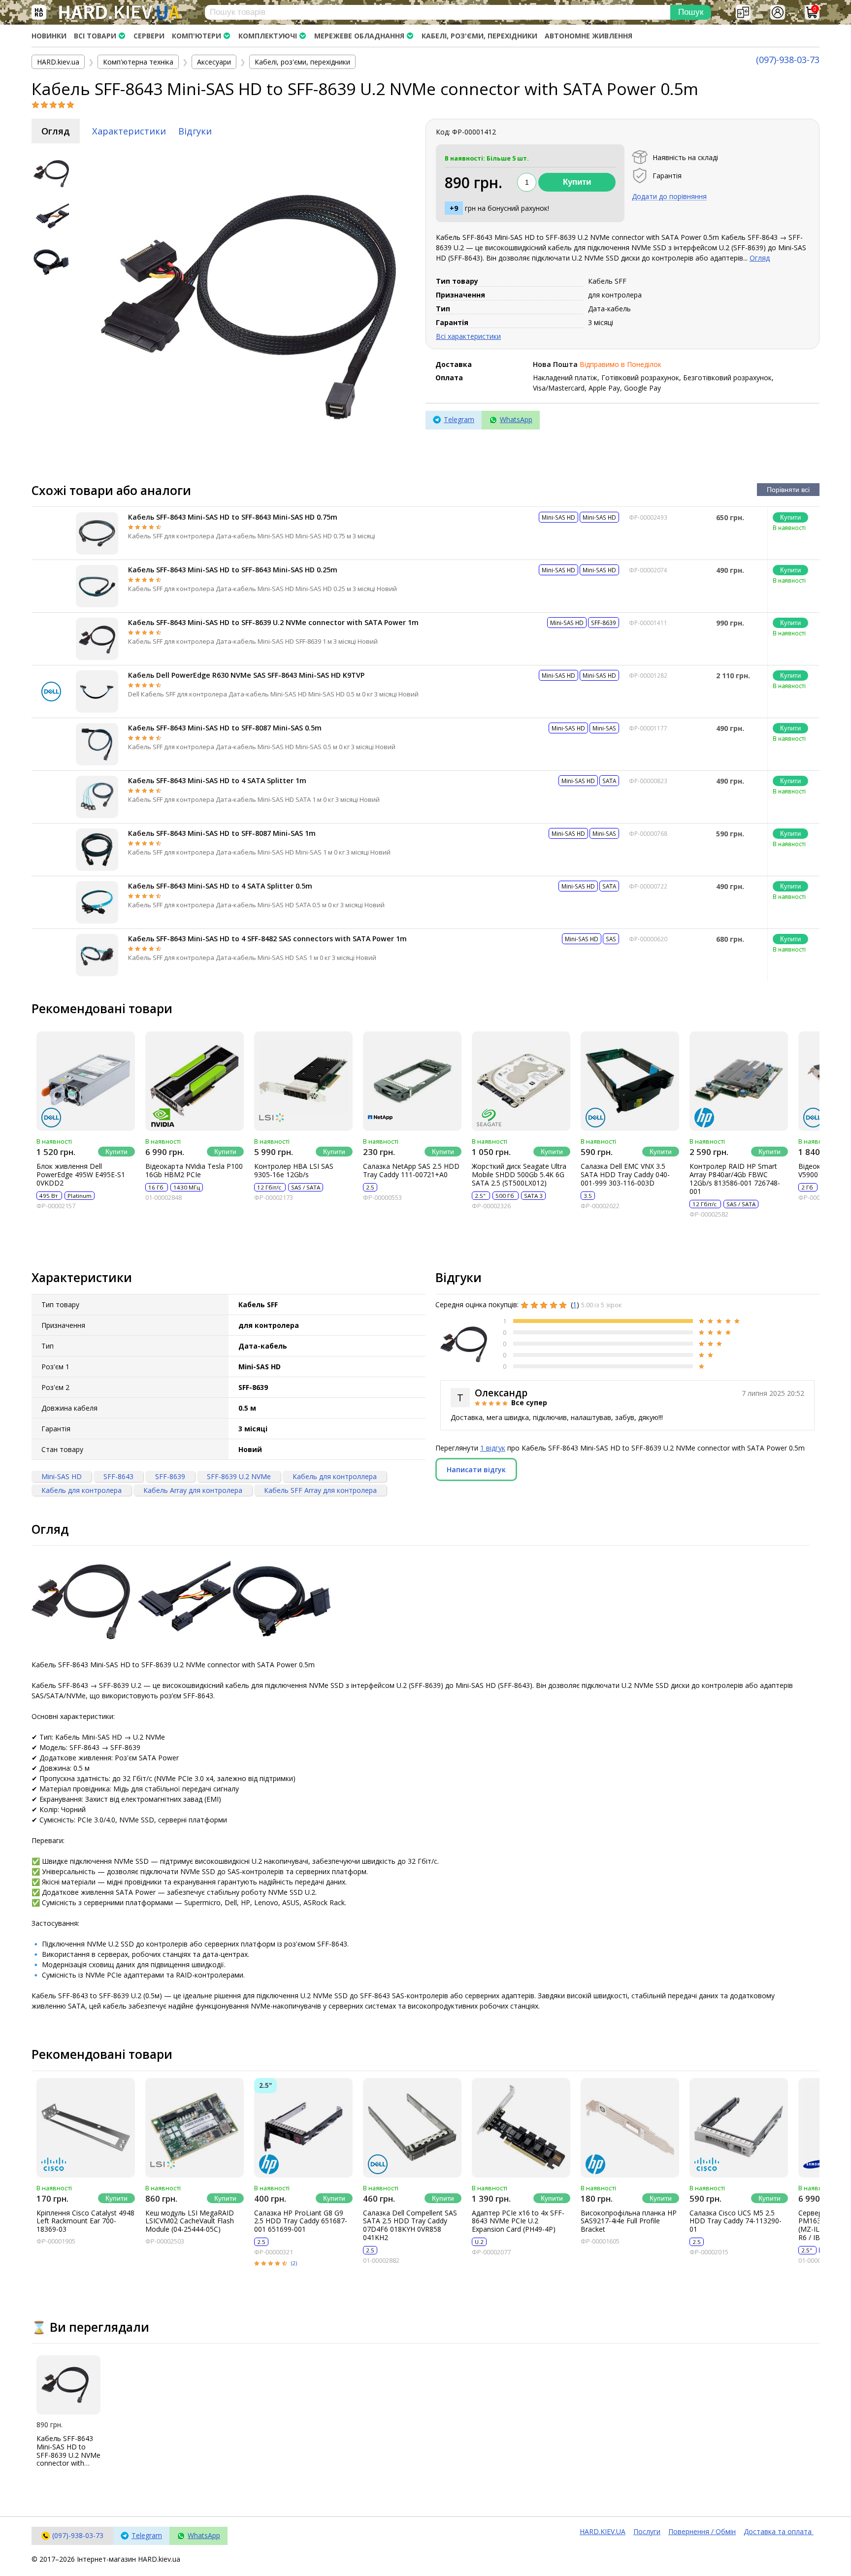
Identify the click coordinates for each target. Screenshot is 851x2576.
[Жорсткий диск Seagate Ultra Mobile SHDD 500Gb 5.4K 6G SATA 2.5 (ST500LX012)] (521, 1081)
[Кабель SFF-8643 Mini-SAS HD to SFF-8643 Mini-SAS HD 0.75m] (97, 533)
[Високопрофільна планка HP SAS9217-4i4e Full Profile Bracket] (630, 2128)
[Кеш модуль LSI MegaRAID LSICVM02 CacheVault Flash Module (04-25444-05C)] (195, 2128)
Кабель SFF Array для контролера (320, 1490)
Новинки (49, 36)
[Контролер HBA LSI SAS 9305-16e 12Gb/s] (303, 1081)
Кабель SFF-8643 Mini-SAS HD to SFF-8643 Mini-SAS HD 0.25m (233, 570)
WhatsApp (516, 419)
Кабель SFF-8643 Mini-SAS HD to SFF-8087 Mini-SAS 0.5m (225, 728)
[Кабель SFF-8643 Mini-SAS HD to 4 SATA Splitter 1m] (97, 797)
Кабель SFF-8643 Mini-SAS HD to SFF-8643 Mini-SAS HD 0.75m (233, 517)
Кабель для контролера (82, 1490)
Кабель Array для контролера (193, 1490)
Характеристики (129, 131)
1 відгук (493, 1448)
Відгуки (195, 131)
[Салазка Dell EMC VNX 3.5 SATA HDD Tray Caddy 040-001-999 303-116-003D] (630, 1081)
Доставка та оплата (779, 2531)
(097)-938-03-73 (788, 60)
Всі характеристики (468, 336)
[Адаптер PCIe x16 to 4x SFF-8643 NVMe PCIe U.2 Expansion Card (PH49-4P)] (521, 2128)
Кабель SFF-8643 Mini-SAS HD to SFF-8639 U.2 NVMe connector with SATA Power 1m (273, 622)
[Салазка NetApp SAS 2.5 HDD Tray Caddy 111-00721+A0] (412, 1081)
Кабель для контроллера (335, 1476)
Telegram (459, 419)
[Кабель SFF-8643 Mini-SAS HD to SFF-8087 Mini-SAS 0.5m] (97, 744)
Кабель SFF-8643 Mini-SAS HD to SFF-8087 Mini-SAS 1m (222, 833)
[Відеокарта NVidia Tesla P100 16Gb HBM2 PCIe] (195, 1081)
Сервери (149, 36)
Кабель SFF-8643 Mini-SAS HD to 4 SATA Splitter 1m (217, 780)
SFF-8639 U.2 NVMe (239, 1476)
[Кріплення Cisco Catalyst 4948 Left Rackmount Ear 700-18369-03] (86, 2128)
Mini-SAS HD (62, 1476)
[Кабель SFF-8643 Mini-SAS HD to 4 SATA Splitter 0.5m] (97, 902)
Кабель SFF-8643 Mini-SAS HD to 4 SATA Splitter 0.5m (220, 886)
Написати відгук (476, 1470)
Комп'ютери (196, 36)
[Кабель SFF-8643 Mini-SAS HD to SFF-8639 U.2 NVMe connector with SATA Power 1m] (97, 639)
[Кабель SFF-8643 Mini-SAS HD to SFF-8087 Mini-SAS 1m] (97, 850)
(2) (294, 2263)
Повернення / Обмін (702, 2531)
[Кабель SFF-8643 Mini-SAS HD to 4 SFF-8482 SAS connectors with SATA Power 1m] (97, 955)
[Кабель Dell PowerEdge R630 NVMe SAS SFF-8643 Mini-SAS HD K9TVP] (97, 692)
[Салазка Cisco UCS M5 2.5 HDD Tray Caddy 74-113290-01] (739, 2128)
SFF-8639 (170, 1476)
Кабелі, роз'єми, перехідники (479, 36)
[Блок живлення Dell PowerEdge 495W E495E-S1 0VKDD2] (86, 1081)
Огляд (56, 131)
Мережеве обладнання (359, 36)
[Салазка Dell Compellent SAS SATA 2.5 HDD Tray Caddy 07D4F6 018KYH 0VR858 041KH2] (412, 2128)
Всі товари (95, 36)
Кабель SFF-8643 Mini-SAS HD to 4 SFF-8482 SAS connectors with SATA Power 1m (267, 939)
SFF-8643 (118, 1476)
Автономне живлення (589, 36)
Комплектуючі (268, 36)
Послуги (647, 2531)
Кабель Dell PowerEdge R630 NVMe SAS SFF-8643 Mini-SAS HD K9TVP (246, 675)
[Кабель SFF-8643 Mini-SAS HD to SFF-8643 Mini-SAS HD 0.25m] (97, 586)
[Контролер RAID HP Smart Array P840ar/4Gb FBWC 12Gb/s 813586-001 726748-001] (739, 1081)
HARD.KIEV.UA (603, 2531)
